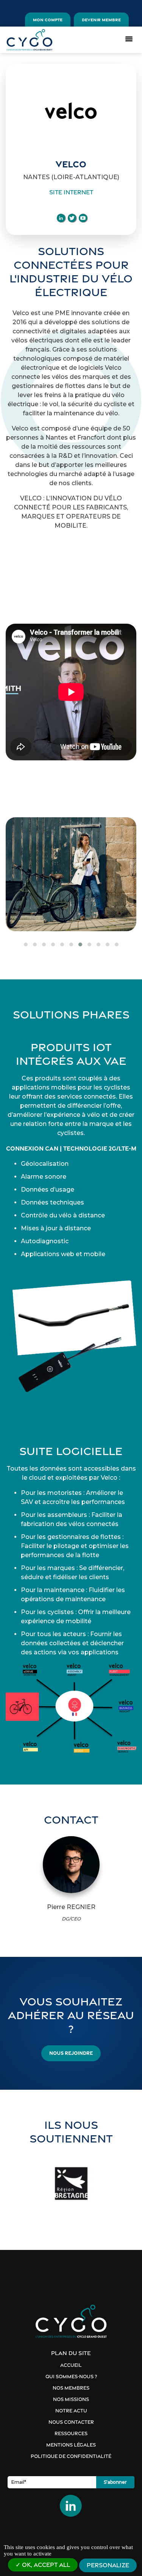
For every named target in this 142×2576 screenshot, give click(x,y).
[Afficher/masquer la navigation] (129, 38)
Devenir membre (101, 20)
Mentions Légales (71, 2445)
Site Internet (71, 192)
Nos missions (71, 2399)
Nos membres (71, 2388)
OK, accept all (45, 2565)
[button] (26, 944)
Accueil (71, 2365)
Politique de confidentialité (71, 2456)
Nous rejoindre (71, 2053)
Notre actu (71, 2411)
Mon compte (48, 20)
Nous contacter (71, 2422)
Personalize (108, 2565)
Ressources (71, 2433)
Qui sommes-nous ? (71, 2377)
